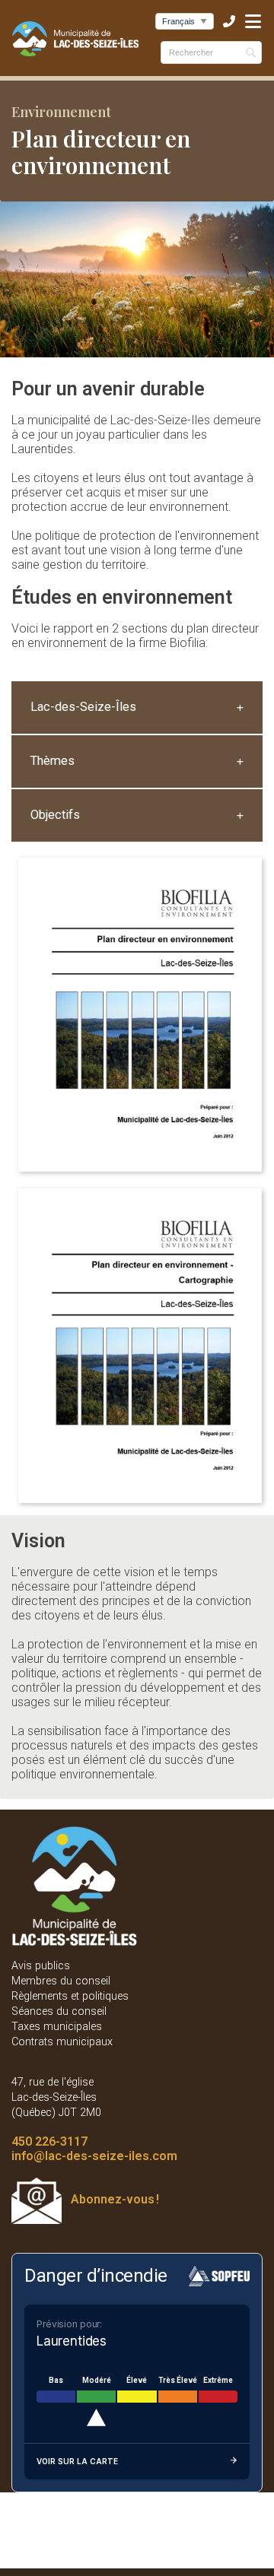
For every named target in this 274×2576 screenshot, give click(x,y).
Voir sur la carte (77, 2461)
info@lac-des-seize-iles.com (94, 2156)
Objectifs (55, 815)
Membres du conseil (61, 1981)
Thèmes (53, 761)
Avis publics (41, 1966)
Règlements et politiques (70, 1996)
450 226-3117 (49, 2141)
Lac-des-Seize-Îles (83, 707)
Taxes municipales (57, 2027)
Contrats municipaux (62, 2042)
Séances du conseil (59, 2011)
